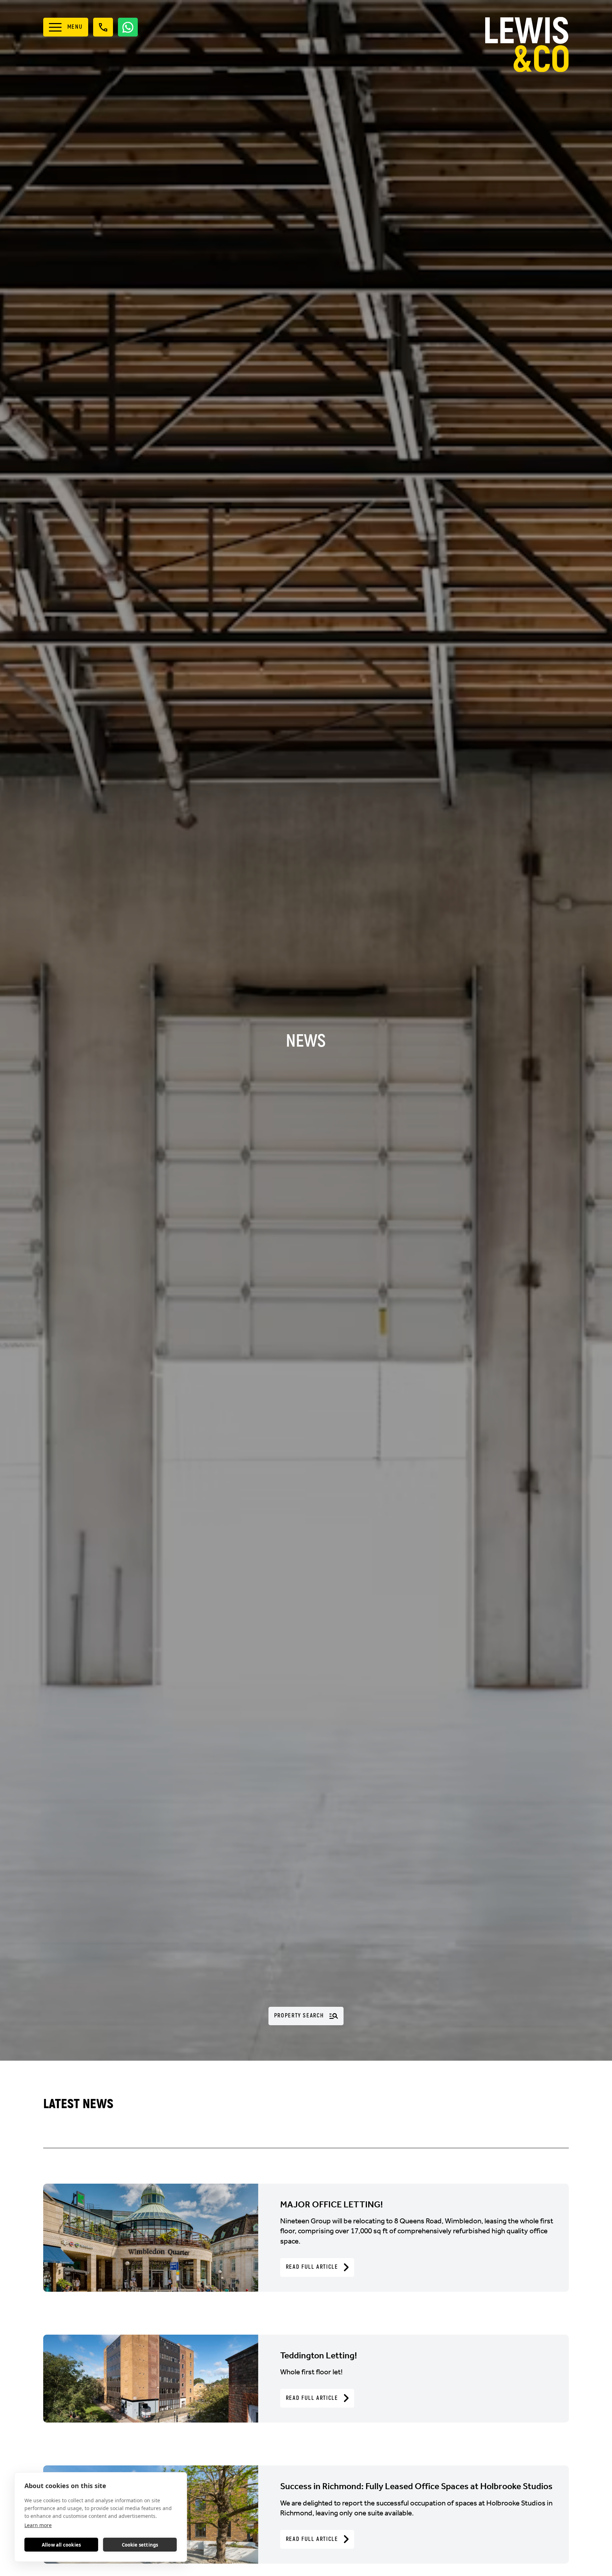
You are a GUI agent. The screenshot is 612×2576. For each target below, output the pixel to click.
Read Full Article (312, 2267)
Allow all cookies (61, 2545)
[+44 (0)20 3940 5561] (103, 27)
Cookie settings (140, 2545)
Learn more (38, 2525)
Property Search (299, 2016)
